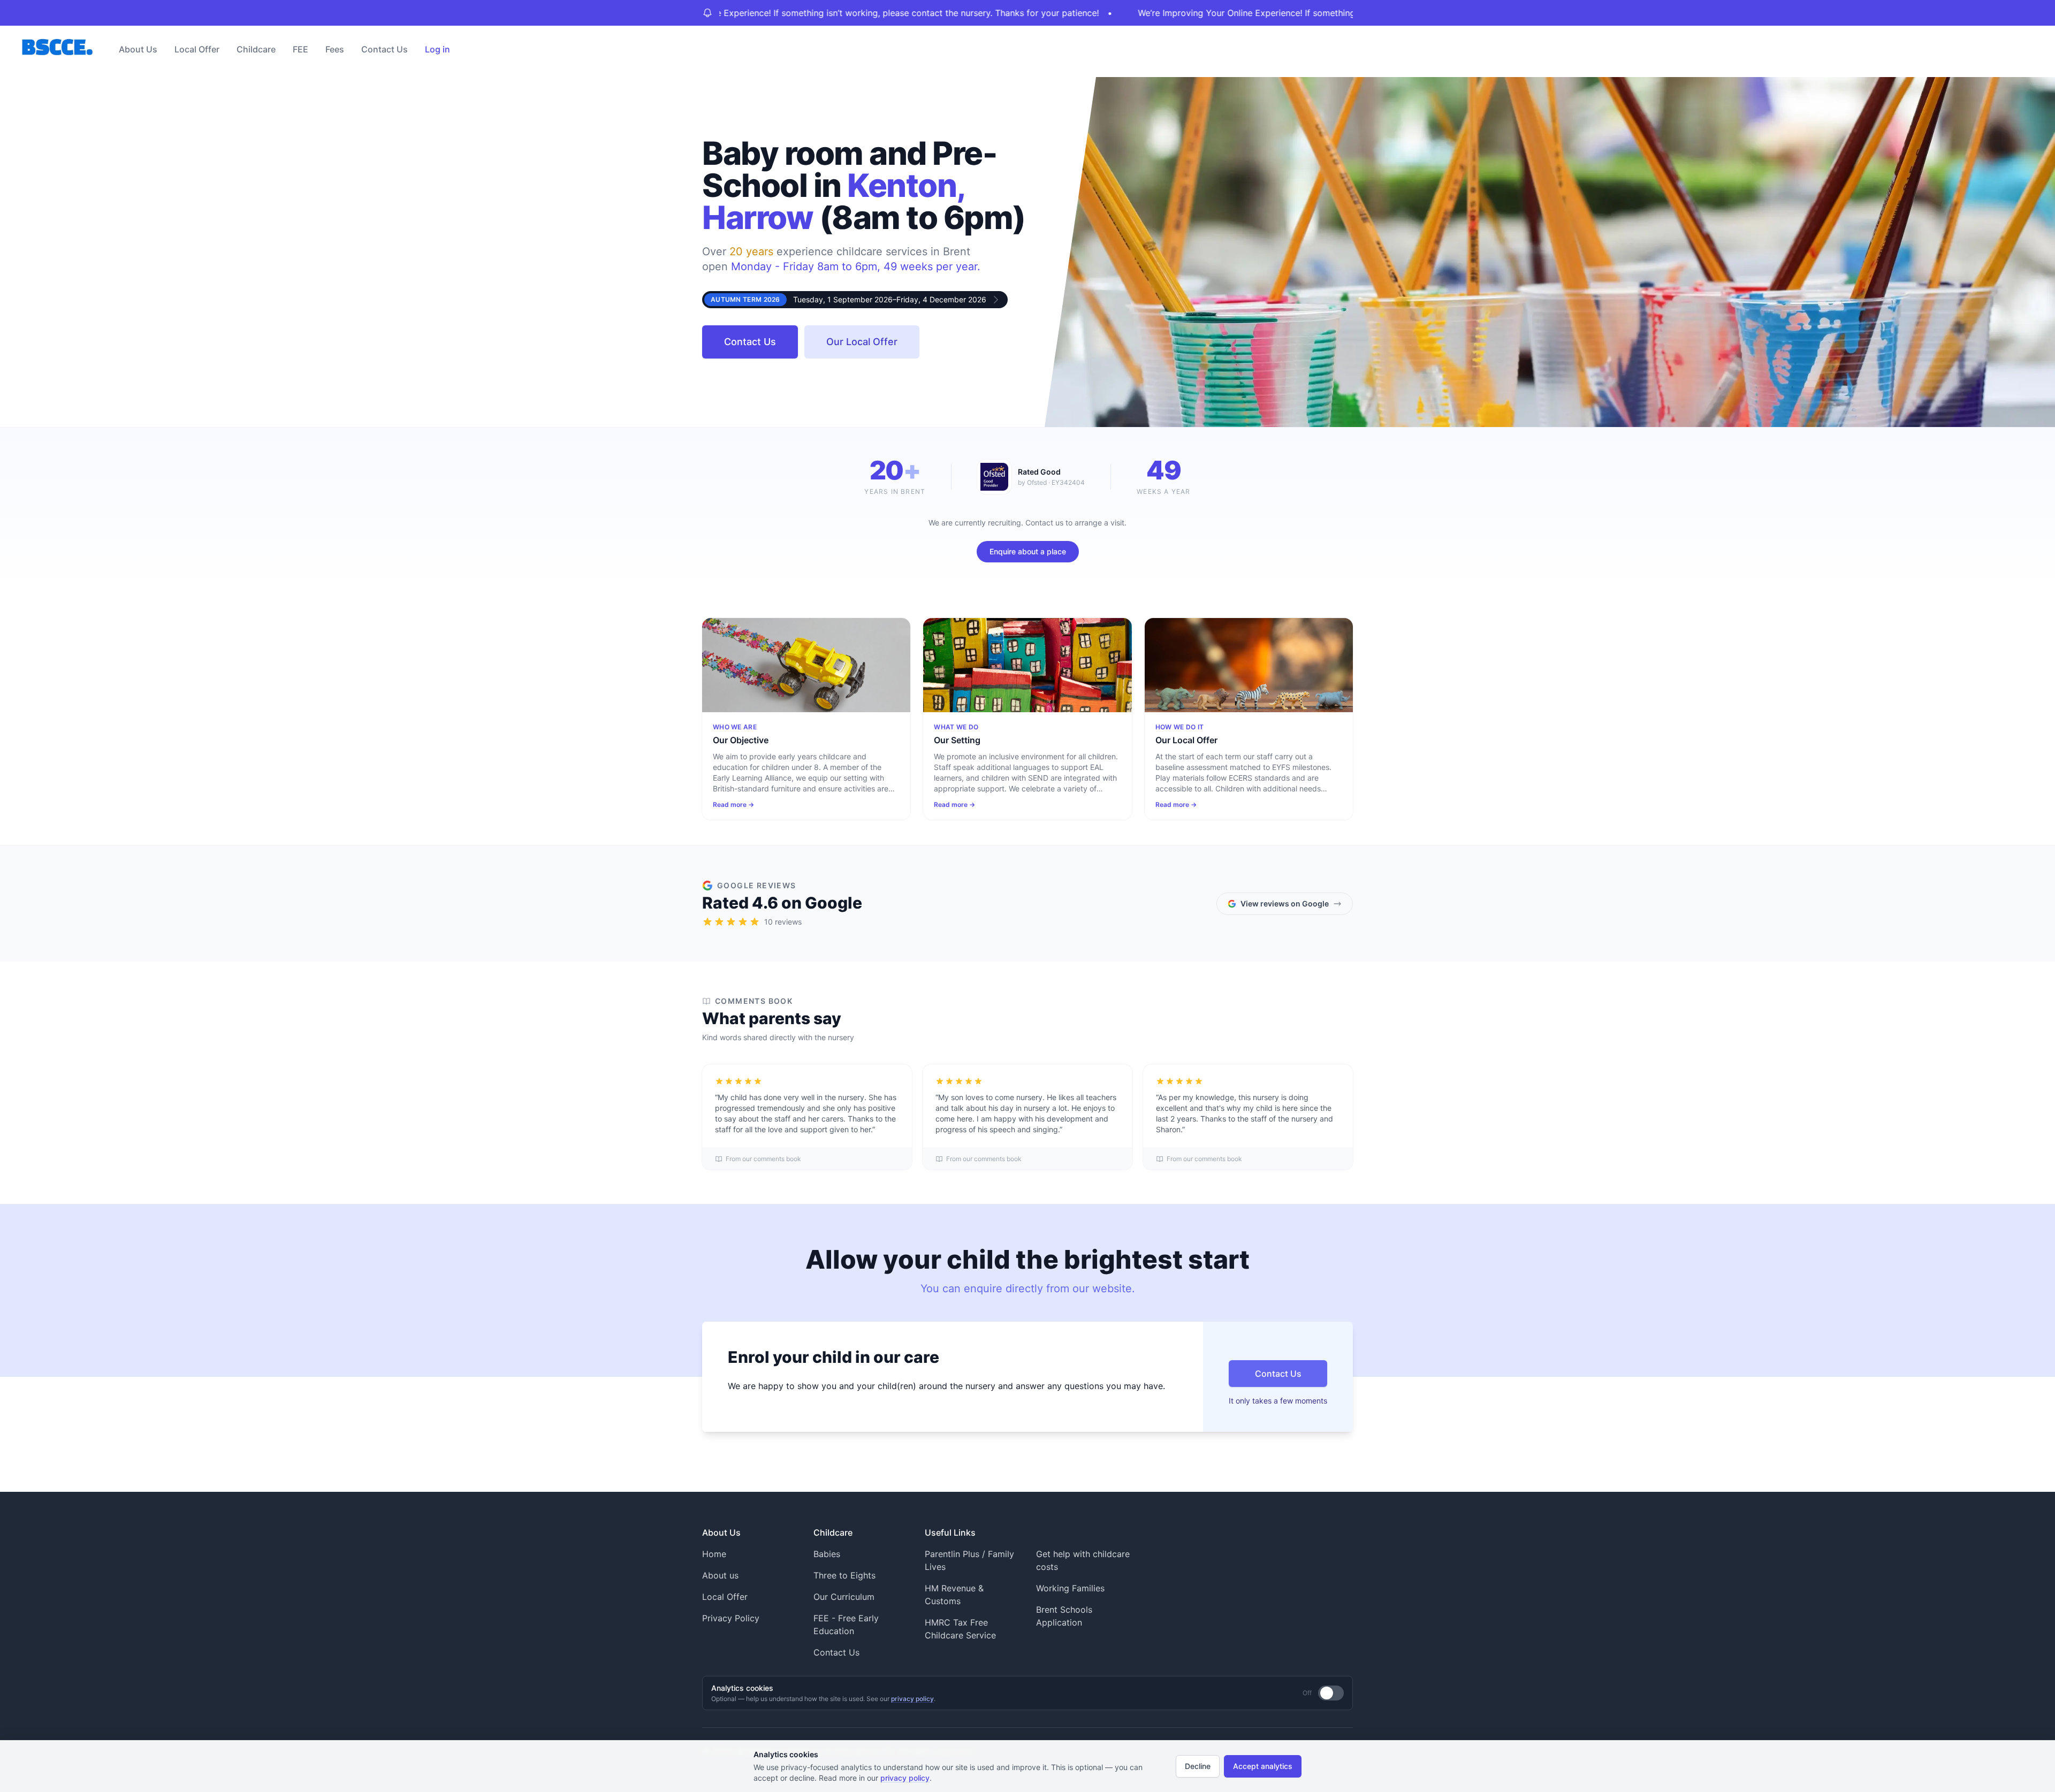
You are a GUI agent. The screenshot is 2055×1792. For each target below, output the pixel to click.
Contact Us (385, 49)
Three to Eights (844, 1575)
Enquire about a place (1028, 551)
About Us (138, 49)
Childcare (256, 49)
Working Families (1070, 1588)
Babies (827, 1554)
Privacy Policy (731, 1618)
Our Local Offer (862, 342)
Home (714, 1554)
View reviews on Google (1285, 903)
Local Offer (197, 49)
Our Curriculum (844, 1597)
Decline (1198, 1766)
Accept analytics (1263, 1766)
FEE (300, 49)
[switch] (1331, 1693)
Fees (335, 49)
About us (720, 1575)
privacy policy (912, 1699)
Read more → (733, 805)
